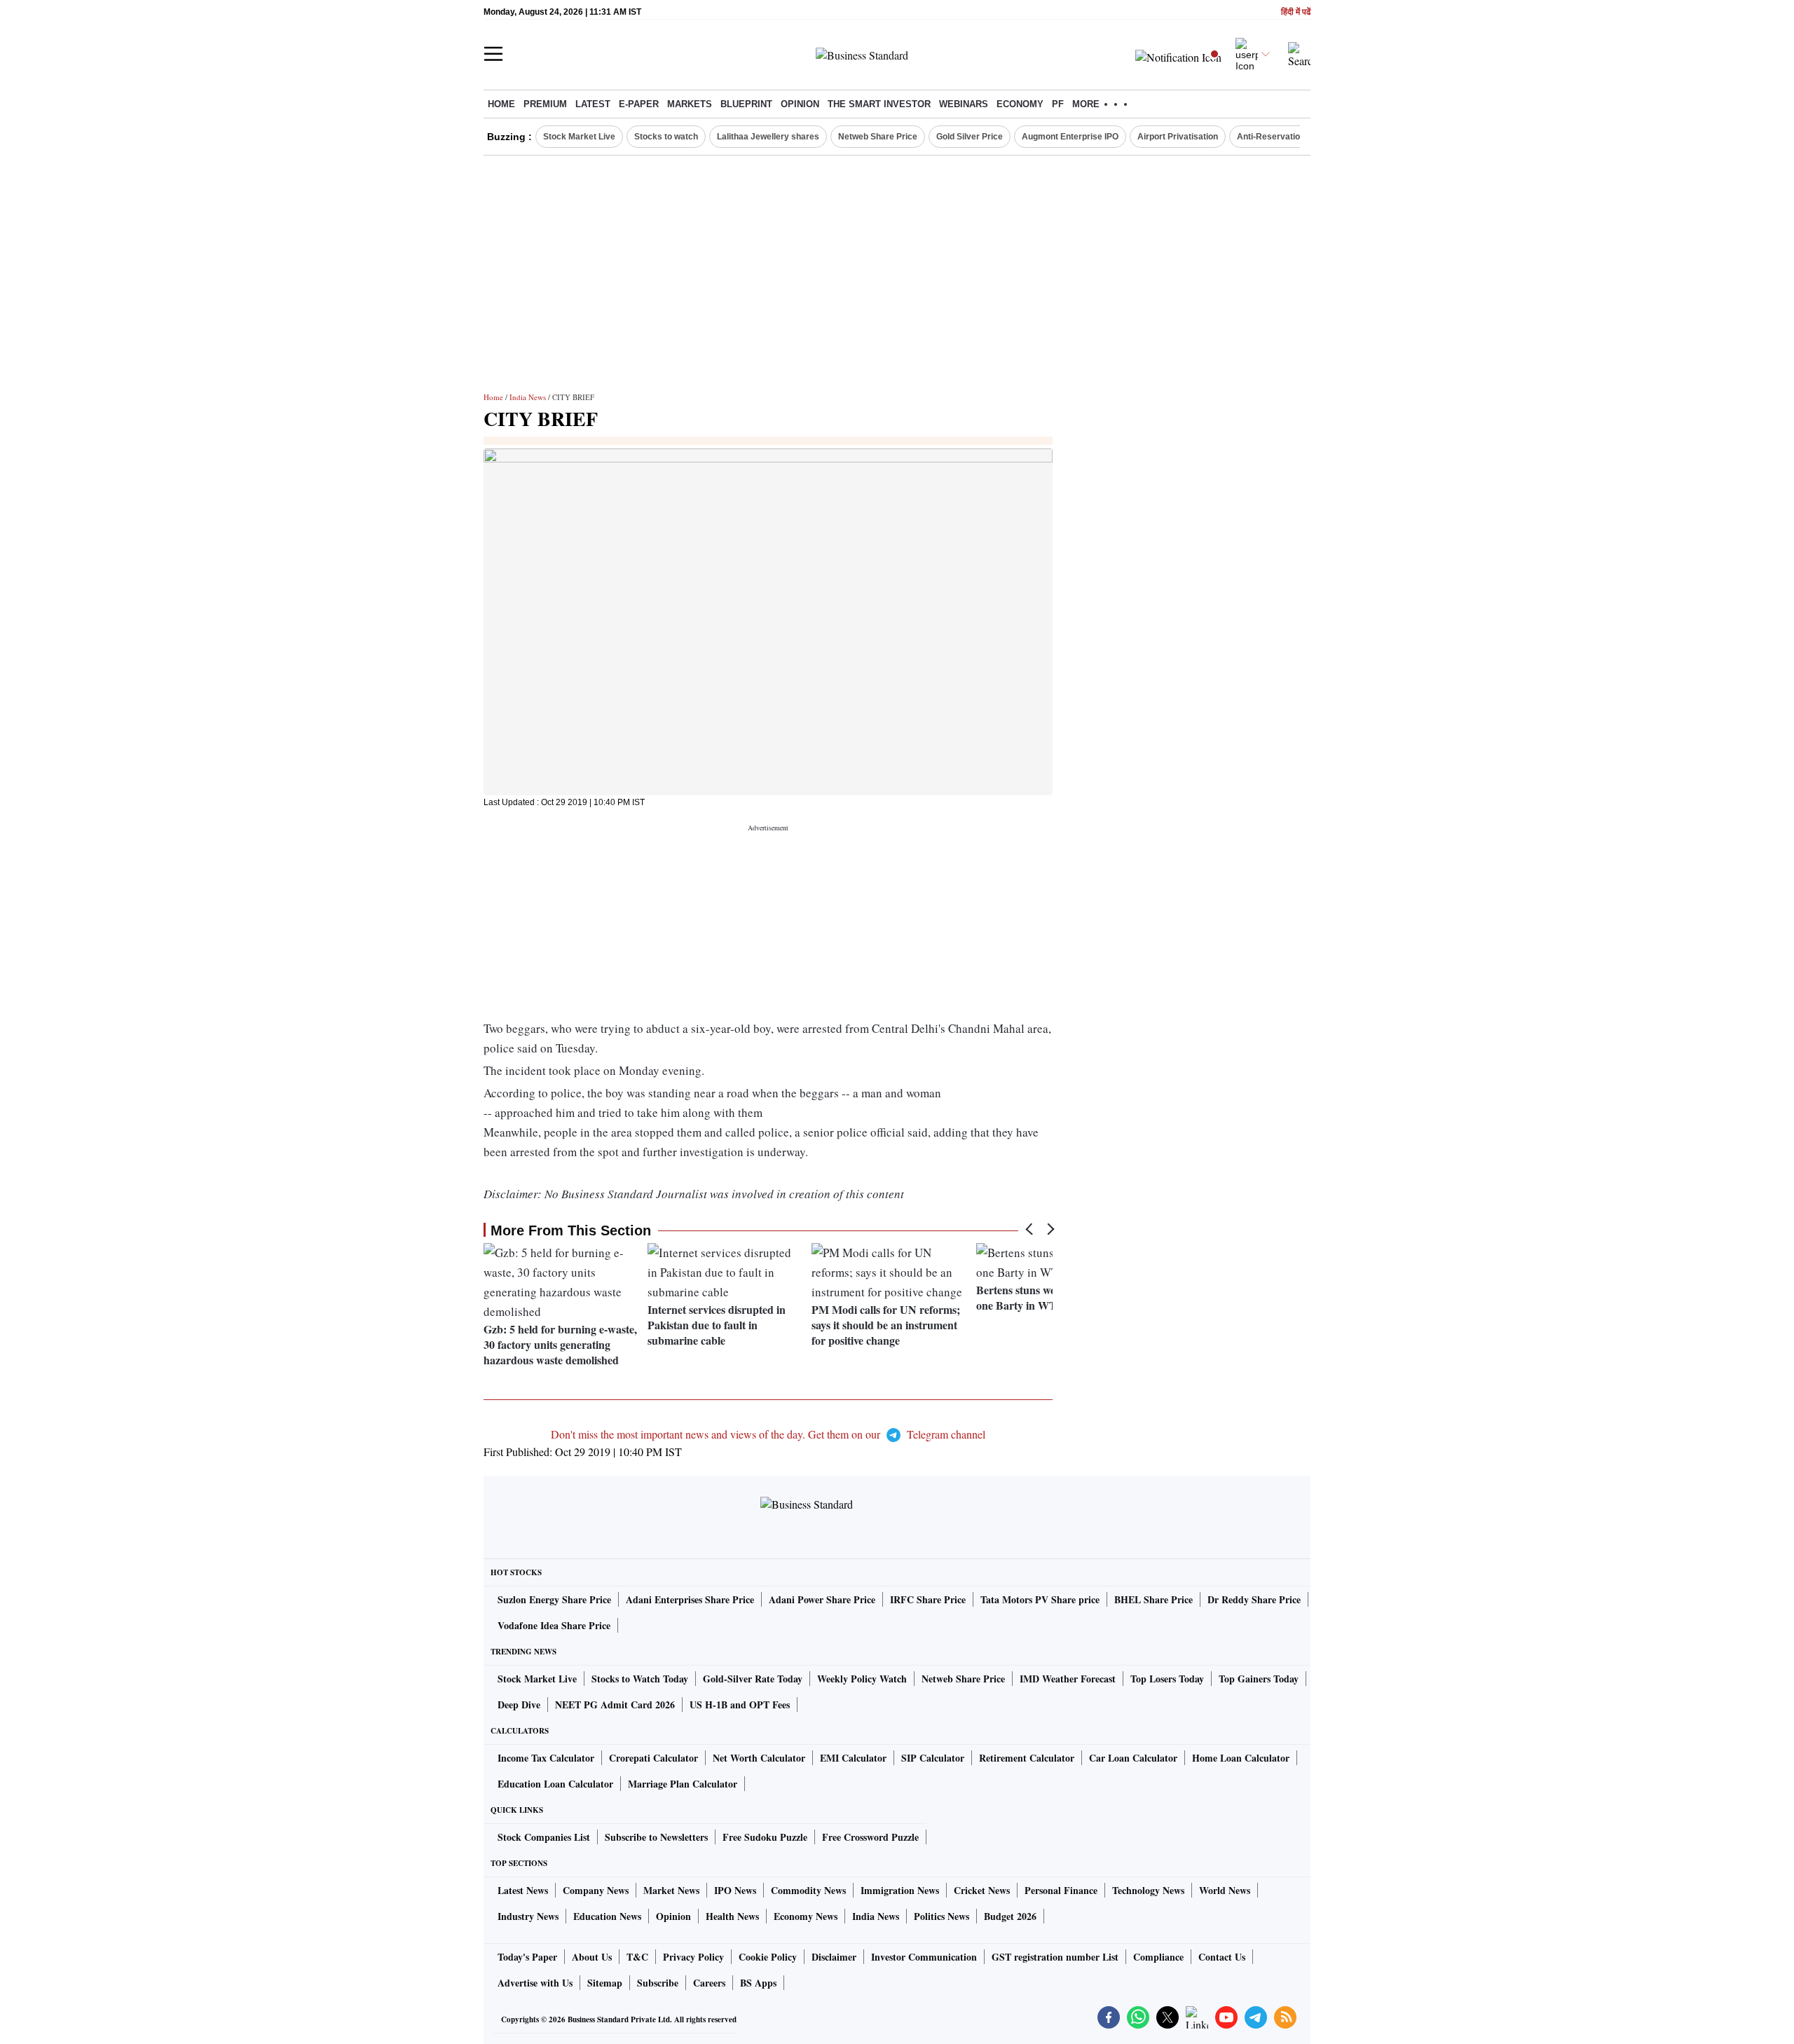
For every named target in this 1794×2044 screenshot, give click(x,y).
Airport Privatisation (1178, 137)
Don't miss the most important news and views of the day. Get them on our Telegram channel (768, 1434)
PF (1058, 104)
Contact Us (1222, 1957)
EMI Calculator (853, 1758)
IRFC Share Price (928, 1599)
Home (501, 104)
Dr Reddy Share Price (1254, 1599)
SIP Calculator (933, 1758)
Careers (709, 1983)
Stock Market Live (579, 137)
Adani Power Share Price (822, 1599)
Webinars (964, 104)
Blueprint (746, 104)
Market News (671, 1890)
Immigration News (900, 1890)
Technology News (1148, 1890)
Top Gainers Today (1259, 1679)
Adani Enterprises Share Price (690, 1599)
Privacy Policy (693, 1957)
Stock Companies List (544, 1837)
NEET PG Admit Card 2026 (615, 1705)
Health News (732, 1916)
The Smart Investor (879, 104)
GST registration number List (1055, 1957)
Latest (593, 104)
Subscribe (658, 1983)
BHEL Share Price (1153, 1599)
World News (1225, 1890)
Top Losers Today (1167, 1679)
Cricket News (982, 1890)
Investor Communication (924, 1957)
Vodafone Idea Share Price (554, 1625)
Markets (690, 104)
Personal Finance (1061, 1890)
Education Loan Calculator (555, 1784)
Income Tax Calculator (546, 1758)
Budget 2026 (1010, 1916)
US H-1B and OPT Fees (740, 1705)
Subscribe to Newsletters (656, 1837)
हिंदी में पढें (1296, 12)
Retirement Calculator (1027, 1758)
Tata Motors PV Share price (1040, 1599)
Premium (545, 104)
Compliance (1158, 1957)
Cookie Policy (768, 1957)
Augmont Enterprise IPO (1070, 137)
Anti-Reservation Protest (1287, 137)
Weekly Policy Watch (862, 1679)
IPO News (735, 1890)
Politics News (941, 1916)
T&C (637, 1957)
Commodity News (808, 1890)
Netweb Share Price (878, 137)
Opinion (800, 104)
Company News (596, 1890)
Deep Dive (519, 1705)
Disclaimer (834, 1957)
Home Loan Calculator (1241, 1758)
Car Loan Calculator (1133, 1758)
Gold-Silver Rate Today (753, 1679)
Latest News (523, 1890)
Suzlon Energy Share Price (554, 1599)
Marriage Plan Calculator (683, 1784)
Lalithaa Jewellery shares (768, 137)
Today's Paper (527, 1957)
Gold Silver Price (970, 137)
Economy (1020, 104)
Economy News (806, 1916)
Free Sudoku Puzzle (765, 1837)
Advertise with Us (535, 1983)
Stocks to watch (666, 137)
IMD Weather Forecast (1068, 1679)
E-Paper (639, 104)
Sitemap (605, 1983)
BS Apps (758, 1983)
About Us (592, 1957)
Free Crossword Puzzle (870, 1837)
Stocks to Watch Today (640, 1679)
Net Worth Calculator (759, 1758)
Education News (607, 1916)
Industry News (528, 1916)
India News (528, 397)
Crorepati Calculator (653, 1758)
